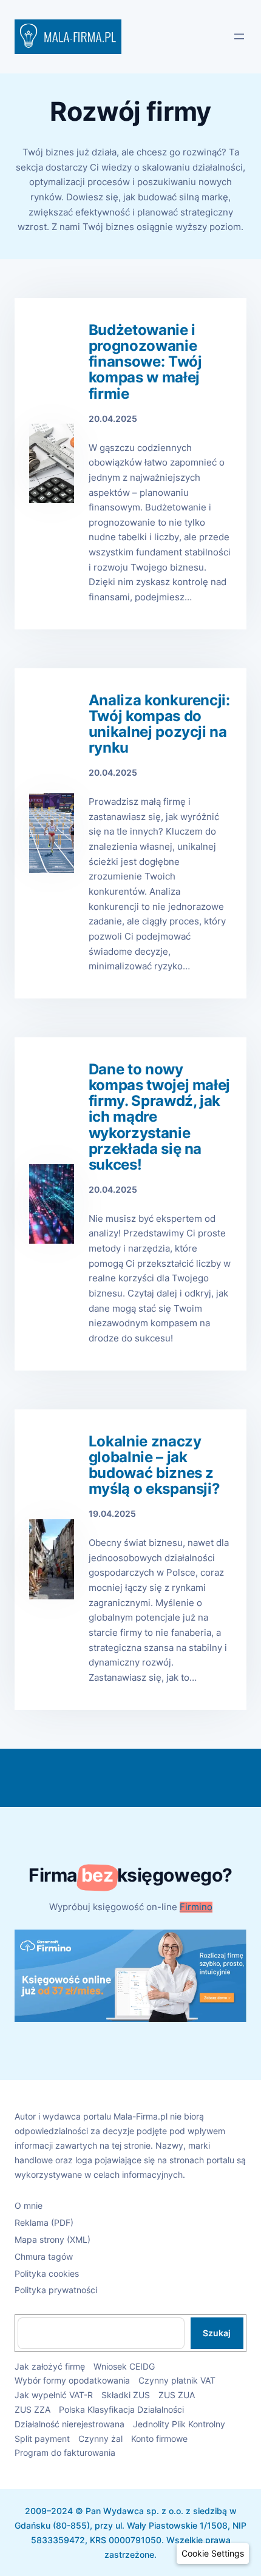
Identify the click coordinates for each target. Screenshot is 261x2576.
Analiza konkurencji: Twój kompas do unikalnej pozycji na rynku (159, 724)
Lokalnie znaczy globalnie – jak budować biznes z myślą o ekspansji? (154, 1466)
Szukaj (217, 2333)
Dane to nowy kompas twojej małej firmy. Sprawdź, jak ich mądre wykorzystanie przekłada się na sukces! (159, 1117)
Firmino (196, 1907)
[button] (213, 2554)
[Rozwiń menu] (239, 36)
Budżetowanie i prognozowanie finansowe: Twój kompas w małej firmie (145, 362)
